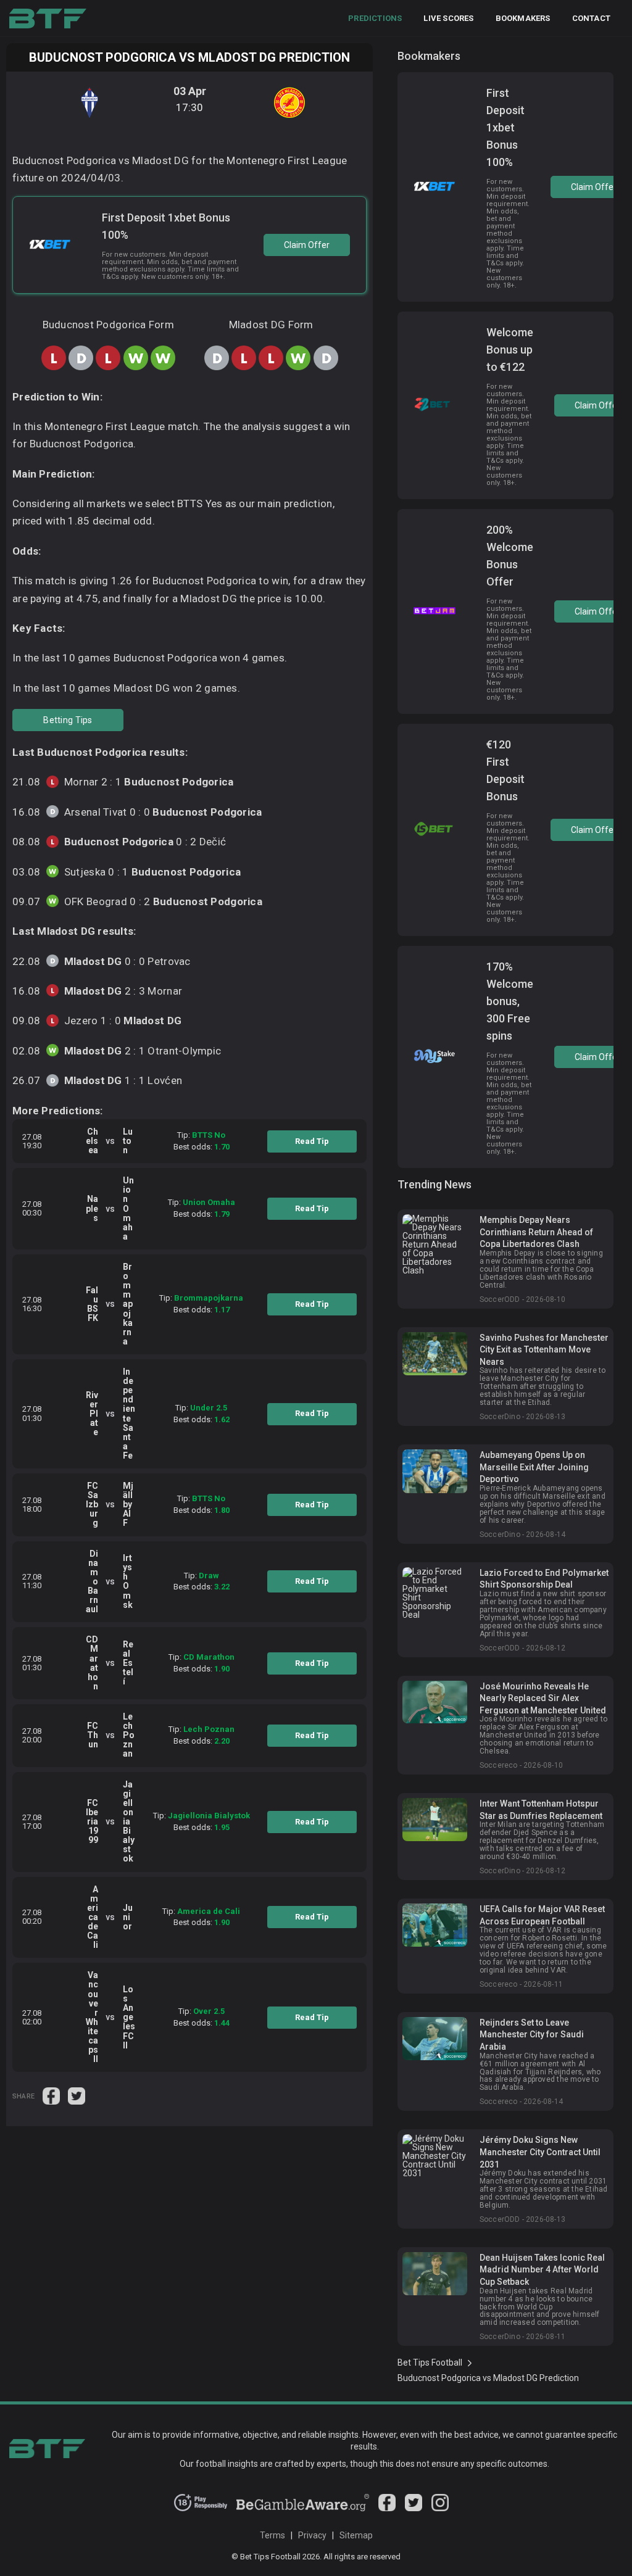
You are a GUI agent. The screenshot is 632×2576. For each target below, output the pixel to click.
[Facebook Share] (52, 2095)
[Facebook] (387, 2508)
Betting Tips (68, 720)
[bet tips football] (48, 19)
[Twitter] (414, 2508)
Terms (272, 2535)
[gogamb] (303, 2508)
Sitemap (356, 2535)
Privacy (312, 2535)
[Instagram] (440, 2508)
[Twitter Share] (77, 2095)
